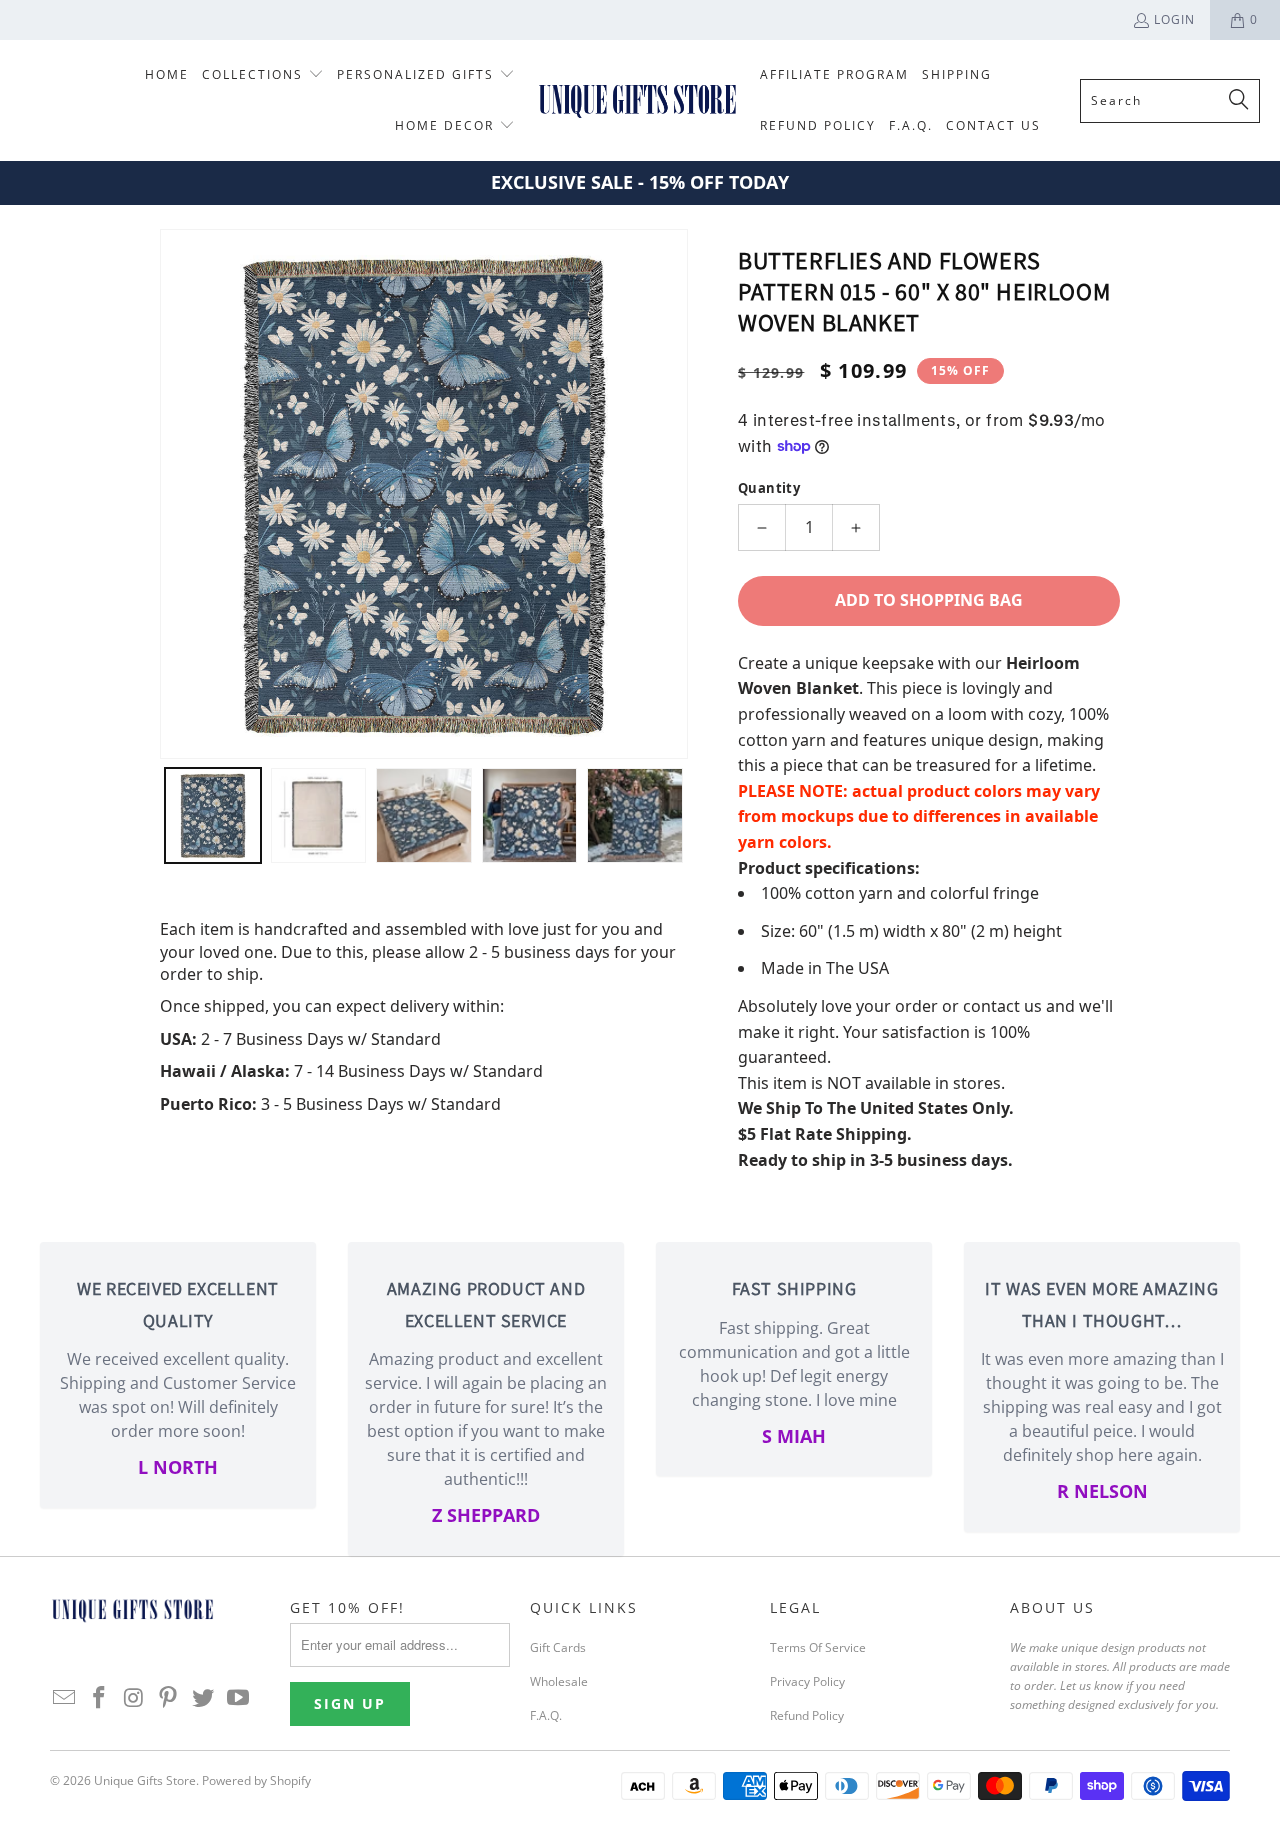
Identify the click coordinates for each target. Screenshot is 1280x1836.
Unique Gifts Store (145, 1780)
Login (1174, 19)
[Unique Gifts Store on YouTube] (238, 1698)
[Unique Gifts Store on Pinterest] (169, 1698)
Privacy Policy (807, 1681)
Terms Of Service (818, 1647)
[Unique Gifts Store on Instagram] (134, 1698)
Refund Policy (807, 1715)
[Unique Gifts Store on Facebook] (100, 1698)
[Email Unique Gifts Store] (65, 1698)
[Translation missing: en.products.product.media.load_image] (213, 816)
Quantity (769, 488)
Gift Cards (558, 1647)
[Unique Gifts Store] (637, 100)
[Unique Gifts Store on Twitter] (204, 1698)
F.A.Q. (546, 1715)
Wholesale (559, 1681)
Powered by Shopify (256, 1780)
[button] (263, 75)
